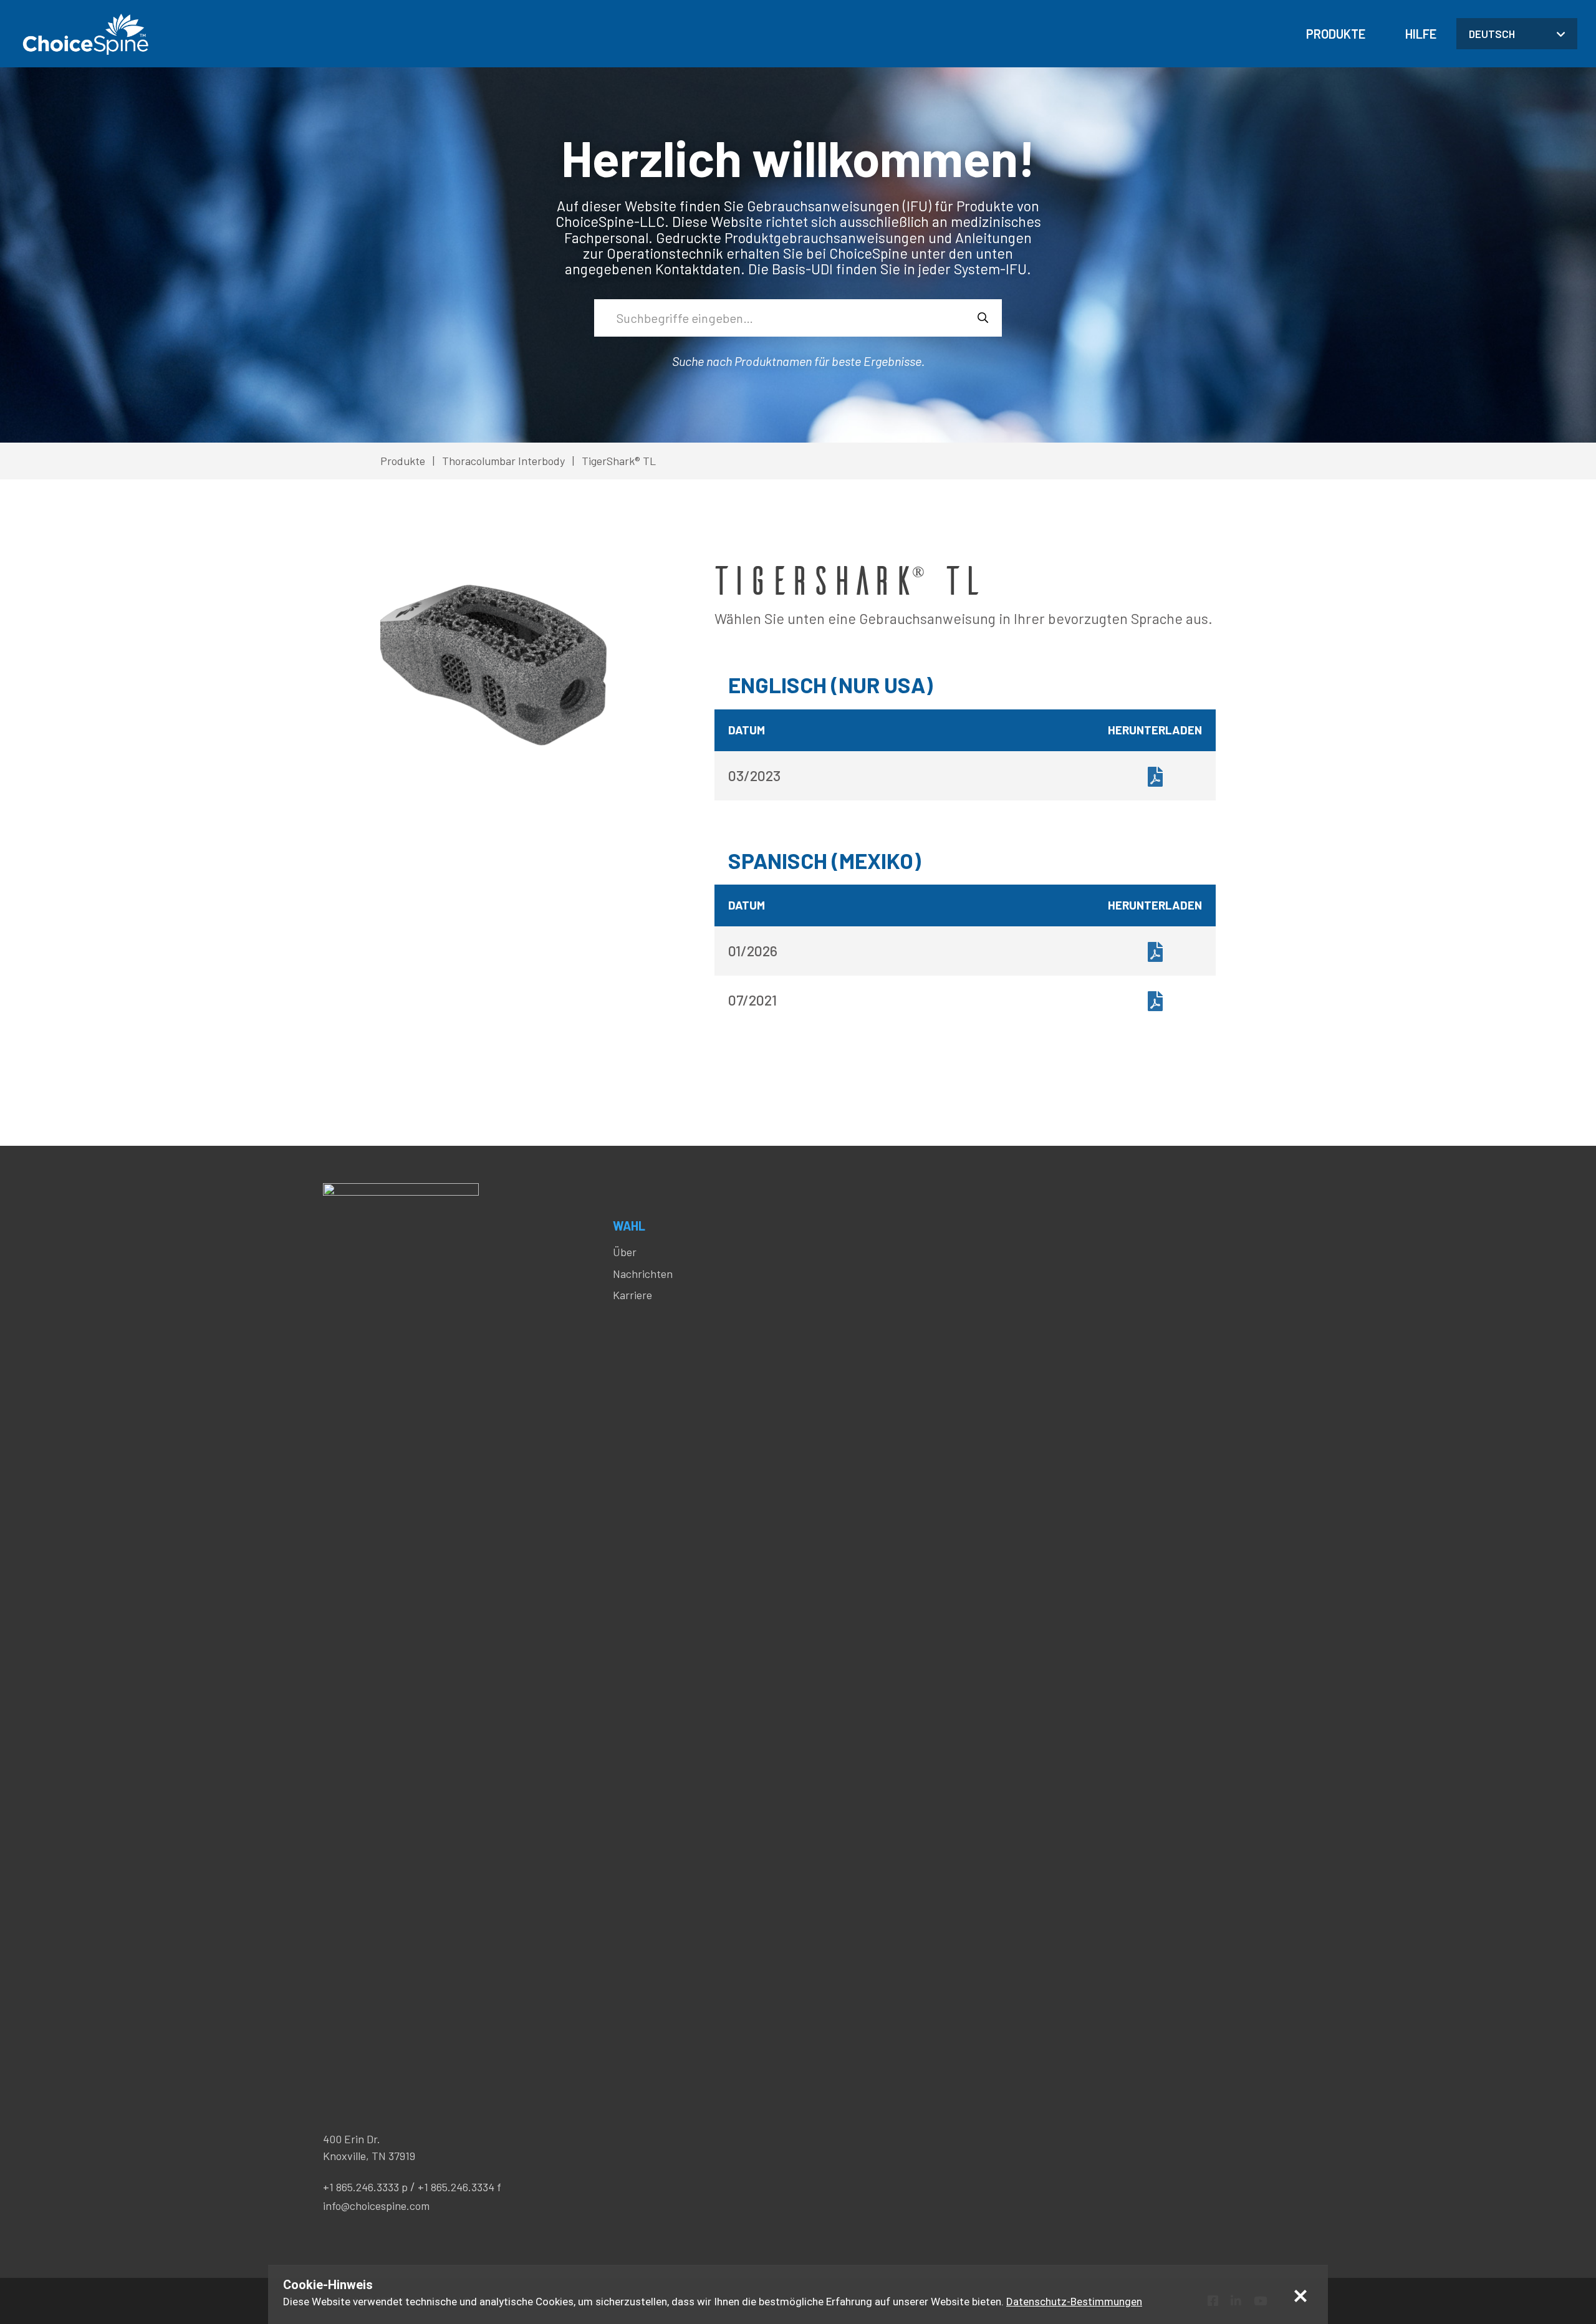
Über (625, 1252)
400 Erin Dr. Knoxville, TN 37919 (369, 2147)
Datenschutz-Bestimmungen (1074, 2302)
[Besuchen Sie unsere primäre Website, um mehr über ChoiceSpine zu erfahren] (84, 34)
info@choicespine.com (376, 2206)
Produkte (1336, 34)
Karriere (632, 1295)
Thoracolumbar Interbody (503, 461)
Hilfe (1421, 34)
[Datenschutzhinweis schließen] (1300, 2295)
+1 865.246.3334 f (459, 2187)
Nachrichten (643, 1274)
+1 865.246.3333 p (365, 2187)
